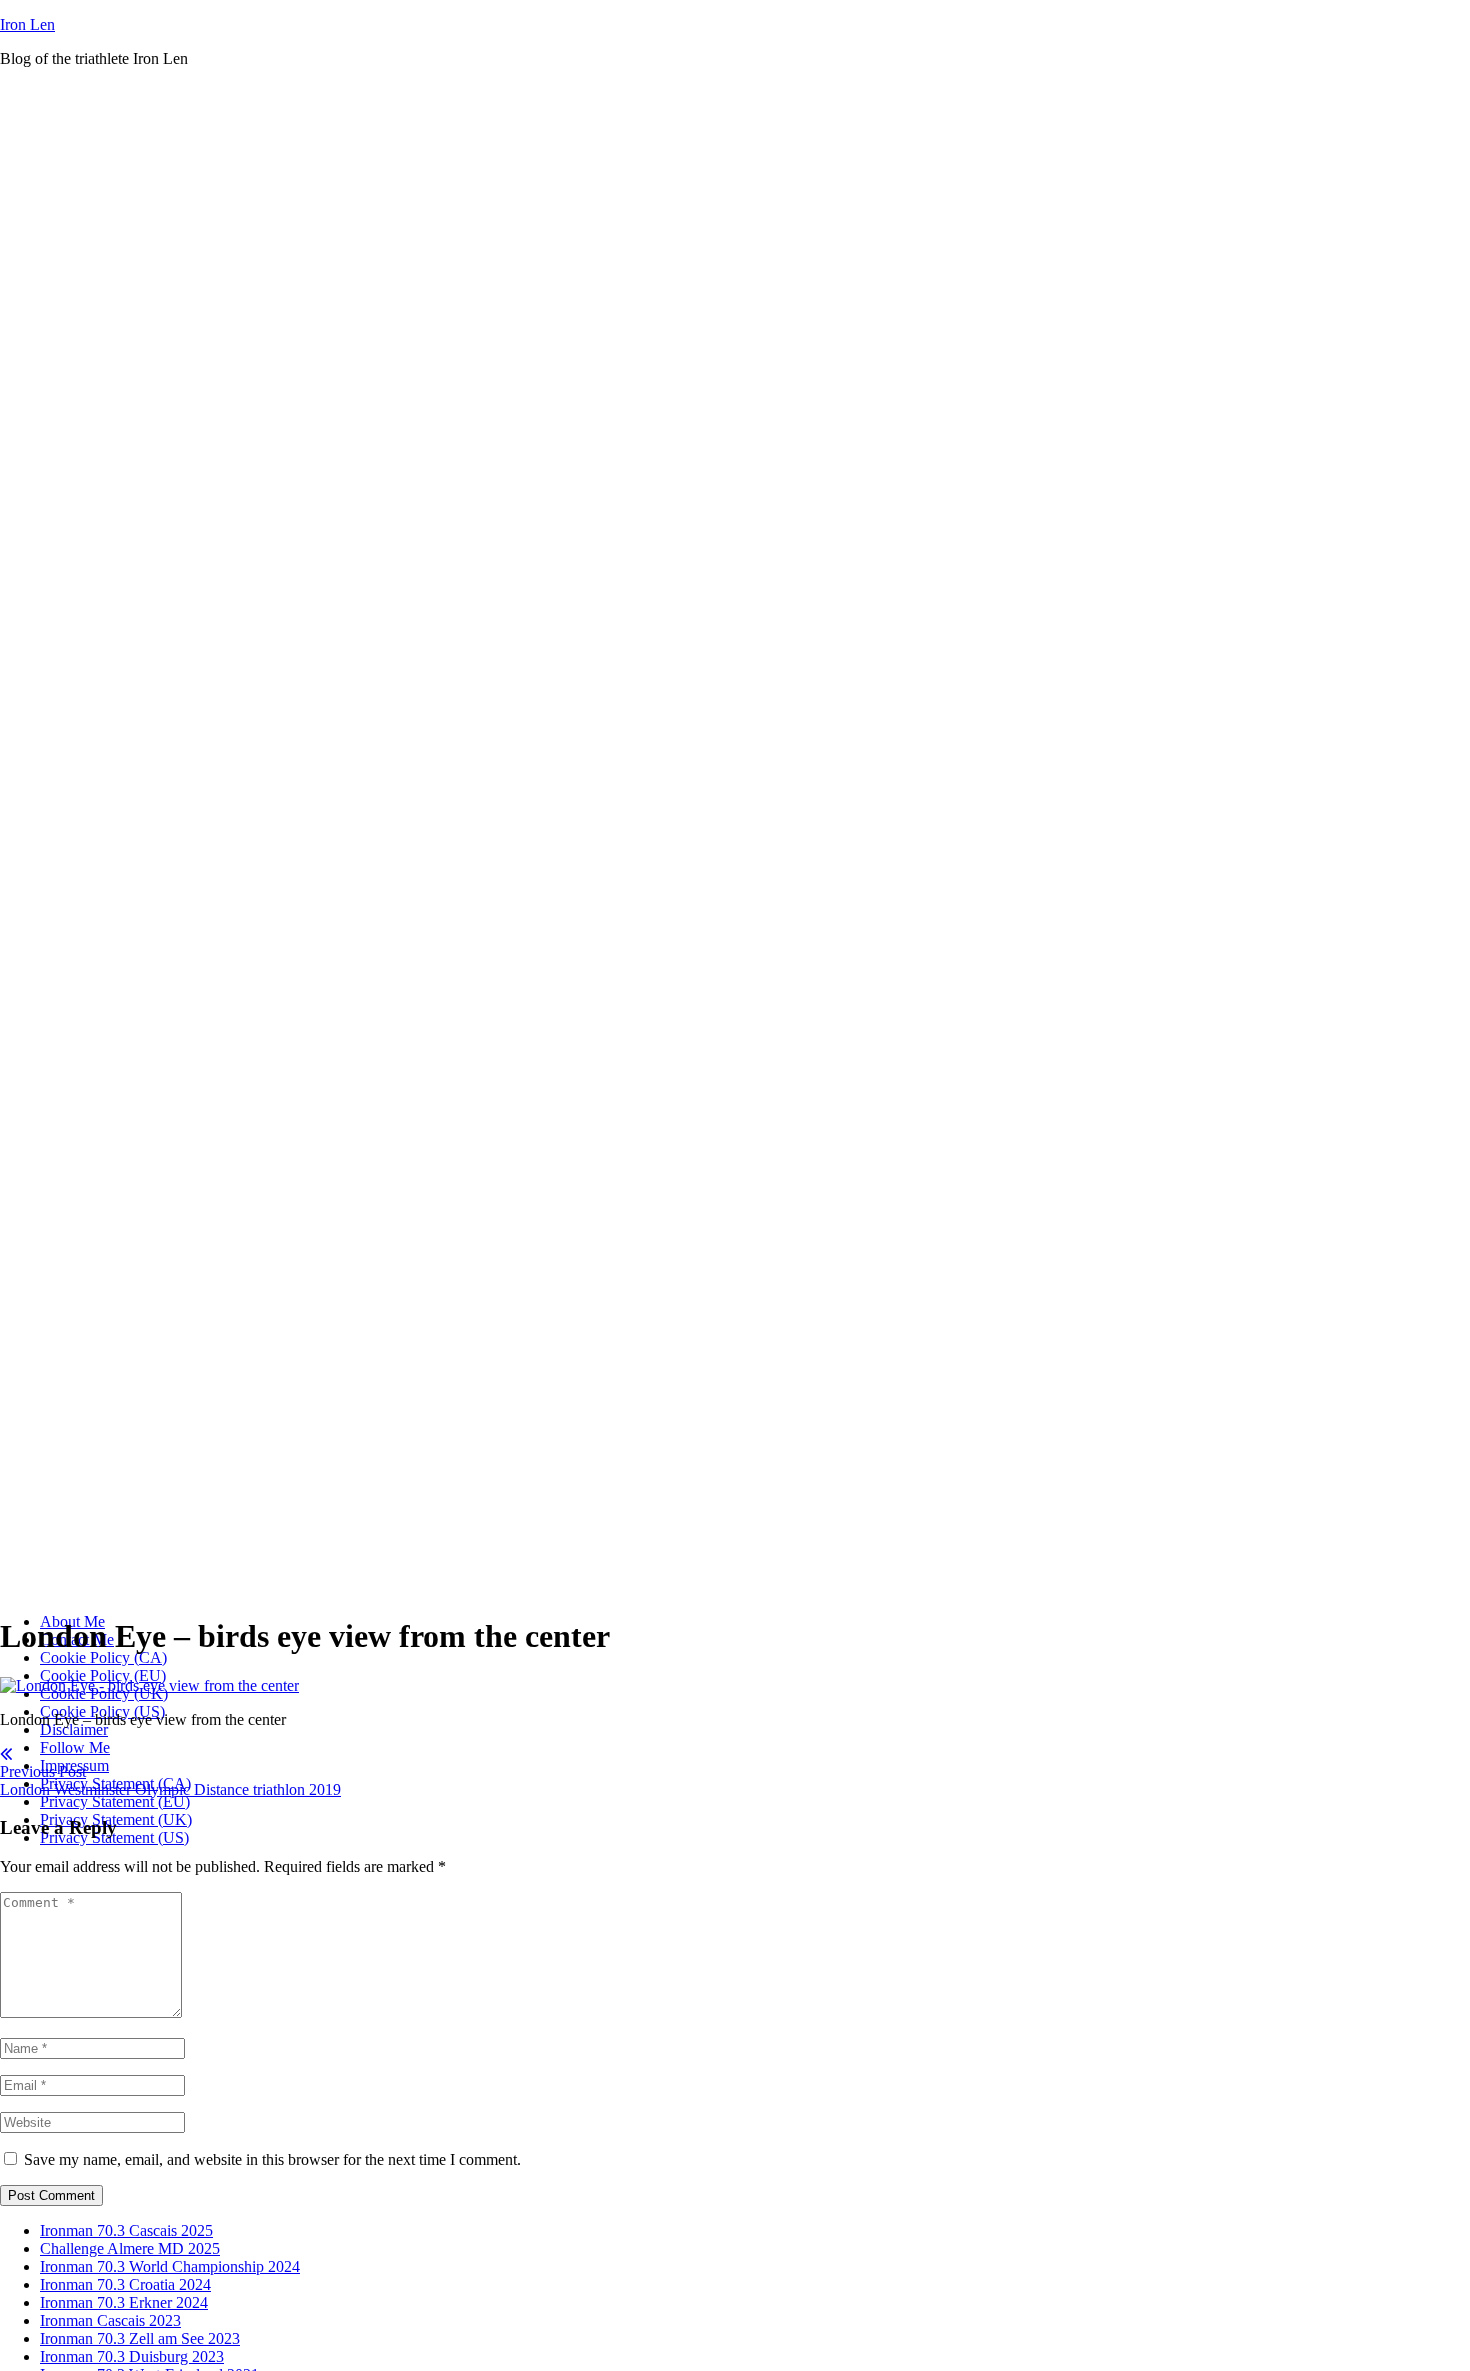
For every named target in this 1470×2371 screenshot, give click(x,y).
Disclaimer (74, 1729)
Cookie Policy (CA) (103, 1657)
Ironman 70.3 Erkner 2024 (124, 2302)
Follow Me (75, 1747)
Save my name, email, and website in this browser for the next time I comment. (272, 2159)
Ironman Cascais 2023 (110, 2320)
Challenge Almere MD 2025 (130, 2248)
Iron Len (27, 24)
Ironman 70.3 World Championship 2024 (170, 2266)
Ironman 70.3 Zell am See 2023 (140, 2338)
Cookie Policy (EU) (103, 1675)
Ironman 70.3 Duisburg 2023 (132, 2356)
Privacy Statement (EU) (115, 1801)
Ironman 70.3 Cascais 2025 (126, 2230)
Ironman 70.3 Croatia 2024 (125, 2284)
